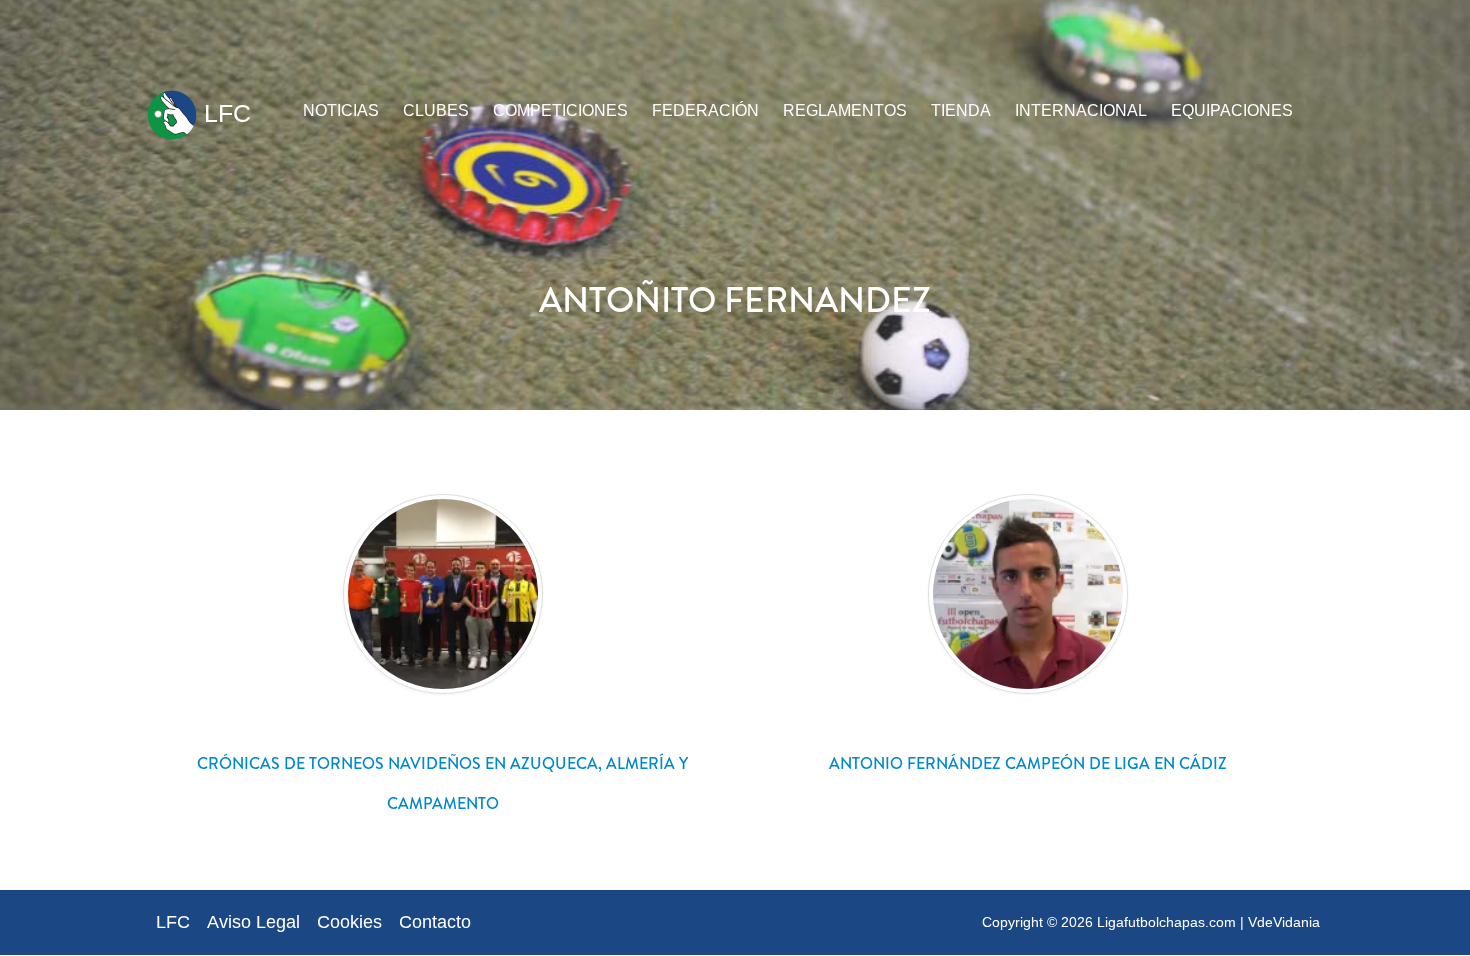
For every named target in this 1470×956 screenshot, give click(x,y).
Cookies (349, 922)
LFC (224, 113)
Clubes (436, 110)
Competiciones (560, 110)
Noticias (341, 110)
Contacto (435, 922)
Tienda (961, 110)
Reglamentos (845, 110)
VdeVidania (1284, 922)
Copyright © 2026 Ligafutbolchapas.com (1109, 922)
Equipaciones (1232, 110)
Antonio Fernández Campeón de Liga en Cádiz (1028, 763)
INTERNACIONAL (1081, 110)
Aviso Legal (253, 922)
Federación (705, 110)
